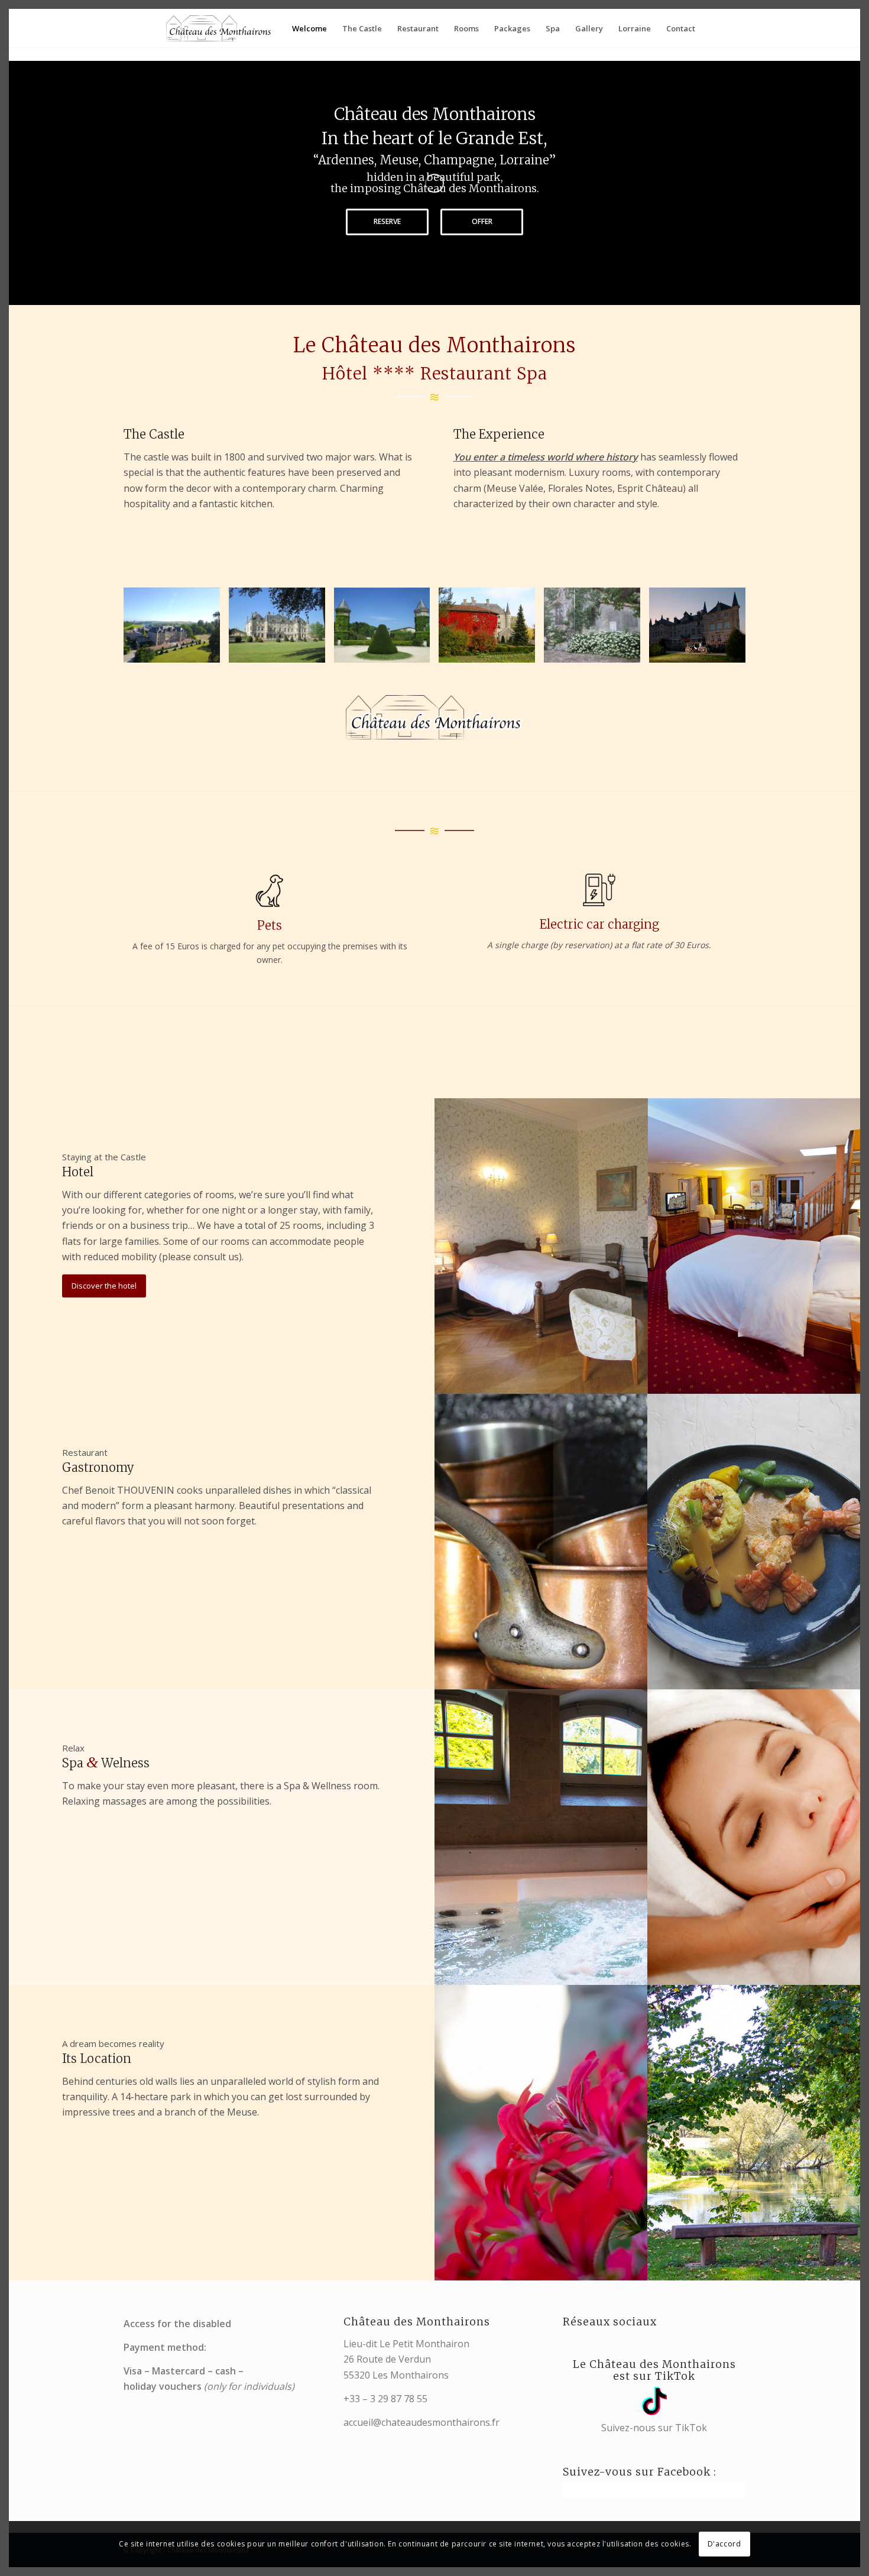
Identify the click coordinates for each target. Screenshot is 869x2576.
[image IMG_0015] (281, 630)
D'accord (724, 2544)
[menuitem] (309, 28)
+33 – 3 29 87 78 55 (385, 2399)
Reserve (387, 221)
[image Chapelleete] (596, 630)
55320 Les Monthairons (396, 2375)
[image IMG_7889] (491, 630)
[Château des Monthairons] (219, 28)
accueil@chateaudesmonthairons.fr (421, 2422)
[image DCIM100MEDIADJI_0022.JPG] (176, 630)
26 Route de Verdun (387, 2359)
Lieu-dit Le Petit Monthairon (406, 2344)
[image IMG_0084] (387, 630)
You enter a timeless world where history (546, 457)
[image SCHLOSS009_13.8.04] (702, 630)
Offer (482, 221)
